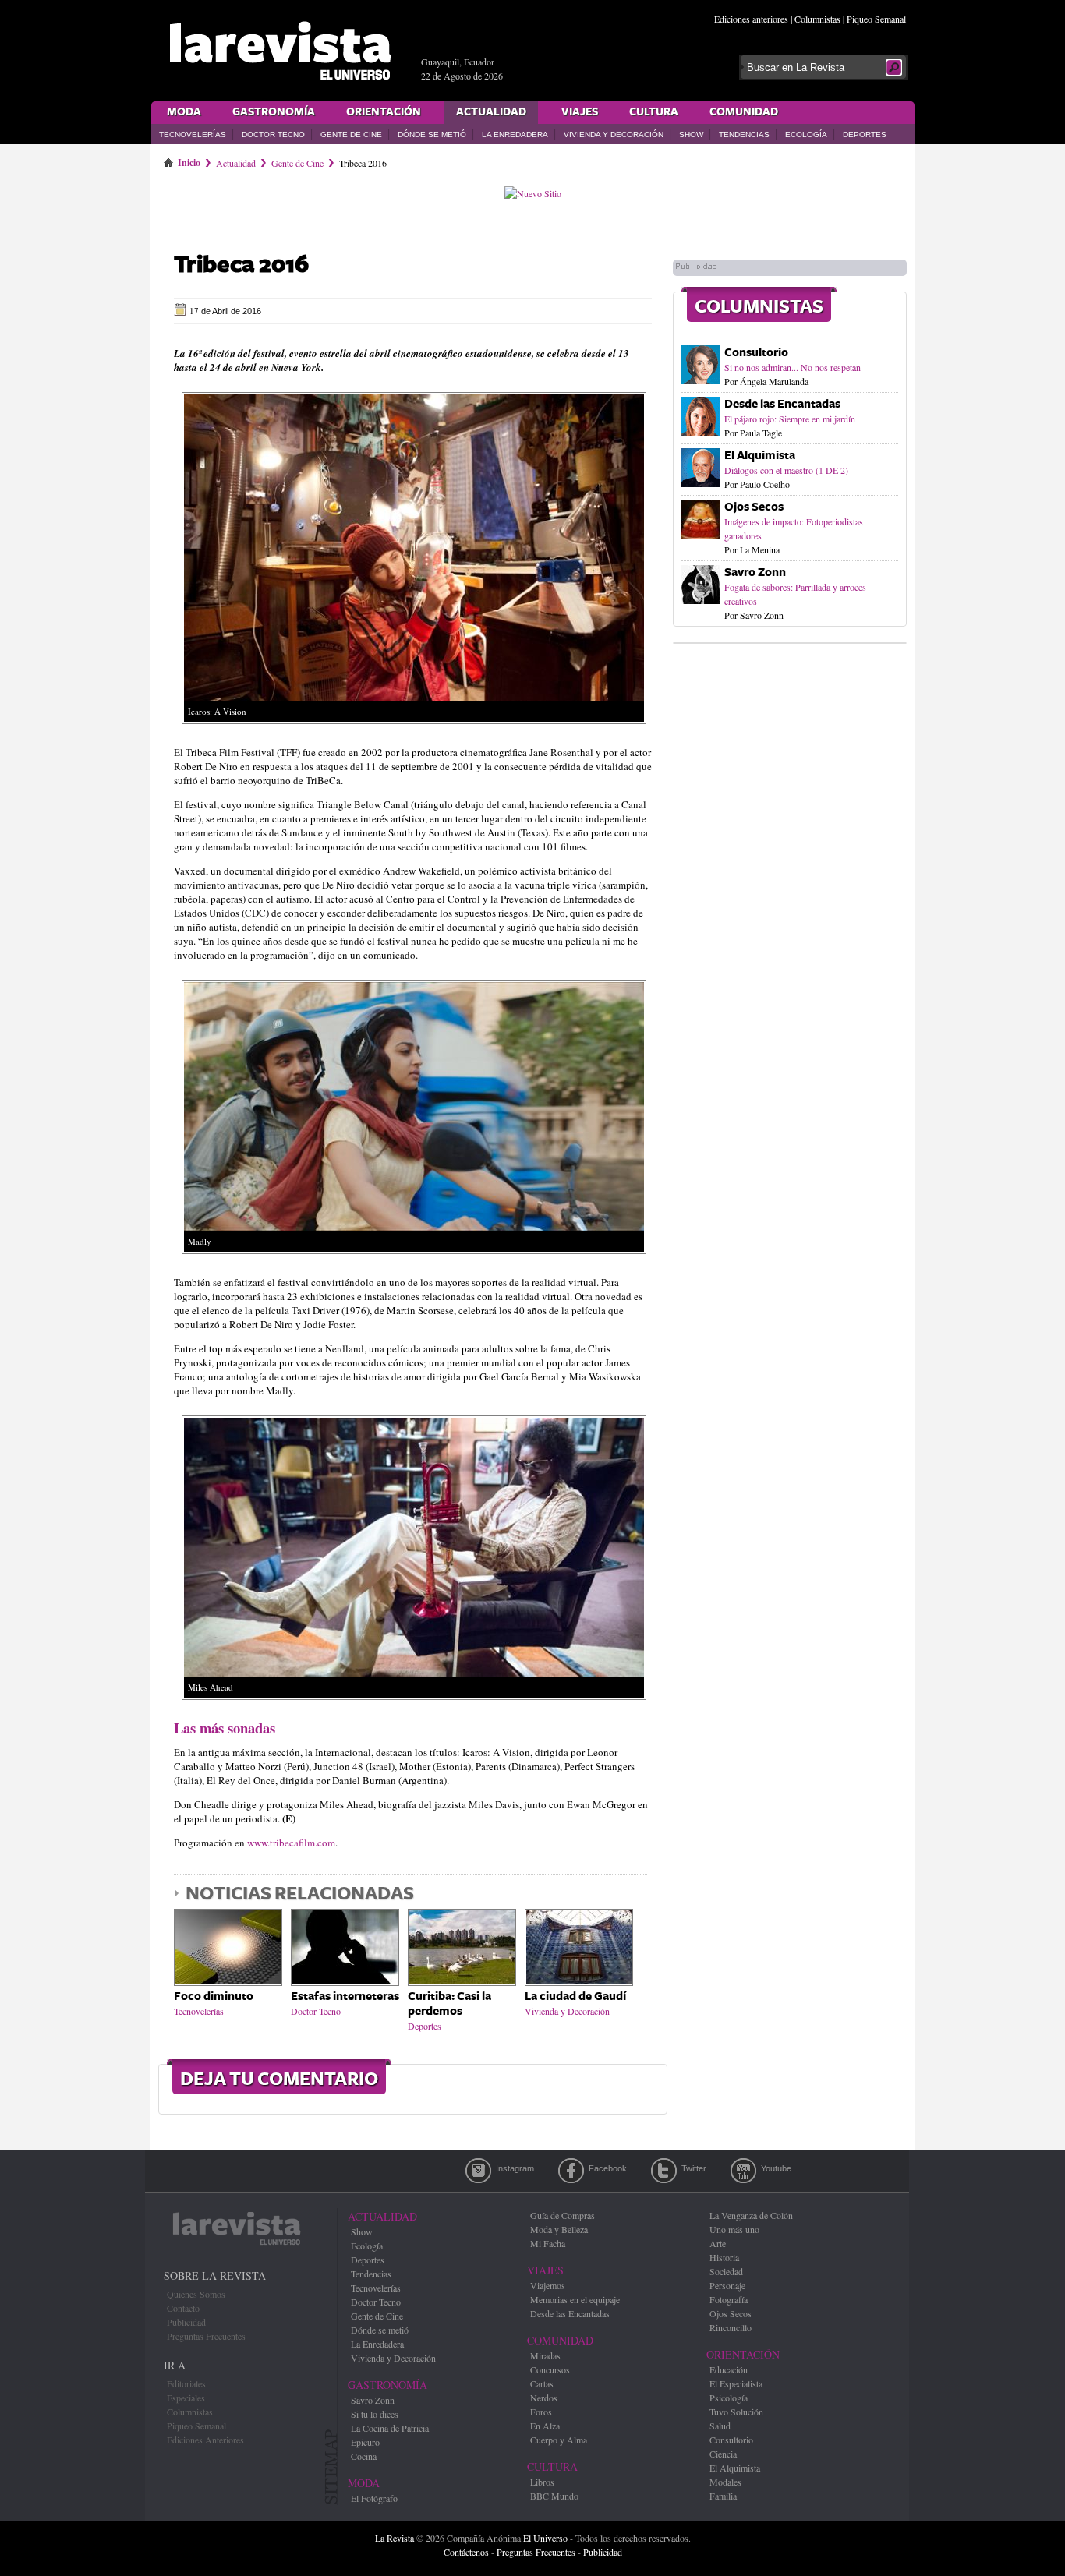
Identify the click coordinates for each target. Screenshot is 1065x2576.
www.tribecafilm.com (291, 1843)
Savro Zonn (755, 572)
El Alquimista (760, 456)
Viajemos (548, 2285)
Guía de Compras (563, 2215)
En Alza (545, 2426)
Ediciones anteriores (751, 19)
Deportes (865, 134)
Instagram (478, 2171)
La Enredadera (515, 134)
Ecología (806, 134)
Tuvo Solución (736, 2412)
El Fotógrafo (374, 2498)
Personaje (727, 2285)
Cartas (542, 2383)
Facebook (571, 2171)
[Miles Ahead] (414, 1704)
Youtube (743, 2171)
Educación (729, 2369)
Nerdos (544, 2398)
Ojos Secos (754, 507)
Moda (184, 112)
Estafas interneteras (345, 1996)
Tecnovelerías (193, 134)
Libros (542, 2482)
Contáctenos (466, 2552)
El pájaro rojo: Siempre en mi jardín (790, 419)
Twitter (664, 2171)
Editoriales (186, 2383)
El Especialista (736, 2383)
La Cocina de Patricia (390, 2428)
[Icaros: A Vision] (414, 728)
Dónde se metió (432, 134)
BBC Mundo (554, 2496)
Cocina (364, 2456)
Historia (724, 2257)
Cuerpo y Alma (559, 2440)
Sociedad (726, 2271)
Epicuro (365, 2442)
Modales (725, 2482)
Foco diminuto (214, 1996)
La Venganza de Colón (751, 2215)
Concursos (550, 2369)
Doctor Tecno (273, 134)
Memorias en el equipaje (575, 2299)
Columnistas (817, 19)
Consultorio (756, 353)
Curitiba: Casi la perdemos (449, 2004)
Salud (720, 2426)
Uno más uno (734, 2229)
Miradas (545, 2355)
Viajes (580, 112)
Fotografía (729, 2299)
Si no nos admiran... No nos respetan (793, 367)
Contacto (183, 2308)
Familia (723, 2496)
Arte (718, 2243)
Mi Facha (548, 2243)
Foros (541, 2412)
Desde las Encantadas (782, 404)
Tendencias (744, 134)
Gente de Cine (351, 134)
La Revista (395, 2538)
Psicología (729, 2398)
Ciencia (723, 2454)
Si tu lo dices (375, 2414)
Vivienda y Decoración (614, 134)
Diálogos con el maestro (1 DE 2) (786, 470)
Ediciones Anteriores (205, 2440)
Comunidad (744, 112)
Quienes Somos (196, 2294)
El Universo (545, 2538)
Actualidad (491, 112)
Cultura (654, 112)
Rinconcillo (731, 2327)
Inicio (189, 160)
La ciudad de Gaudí (575, 1996)
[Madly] (414, 1258)
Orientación (384, 112)
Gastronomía (274, 112)
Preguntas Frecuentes (206, 2336)
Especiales (186, 2398)
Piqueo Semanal (876, 19)
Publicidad (186, 2322)
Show (691, 134)
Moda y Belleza (559, 2229)
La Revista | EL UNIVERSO (280, 51)
